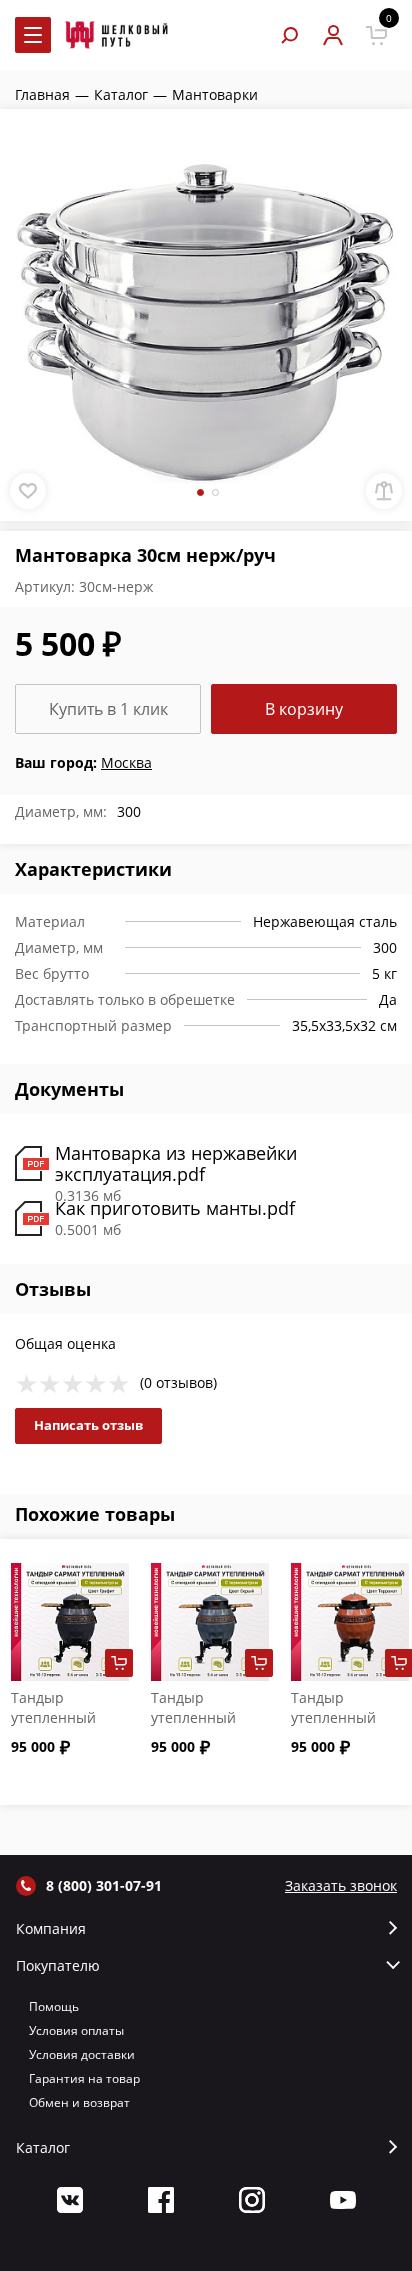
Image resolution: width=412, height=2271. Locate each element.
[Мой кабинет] (332, 35)
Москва (126, 762)
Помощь (54, 2006)
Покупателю (58, 1966)
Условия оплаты (76, 2030)
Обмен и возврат (79, 2102)
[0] (376, 35)
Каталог (43, 2148)
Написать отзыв (88, 1425)
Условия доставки (82, 2054)
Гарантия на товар (84, 2078)
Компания (51, 1929)
